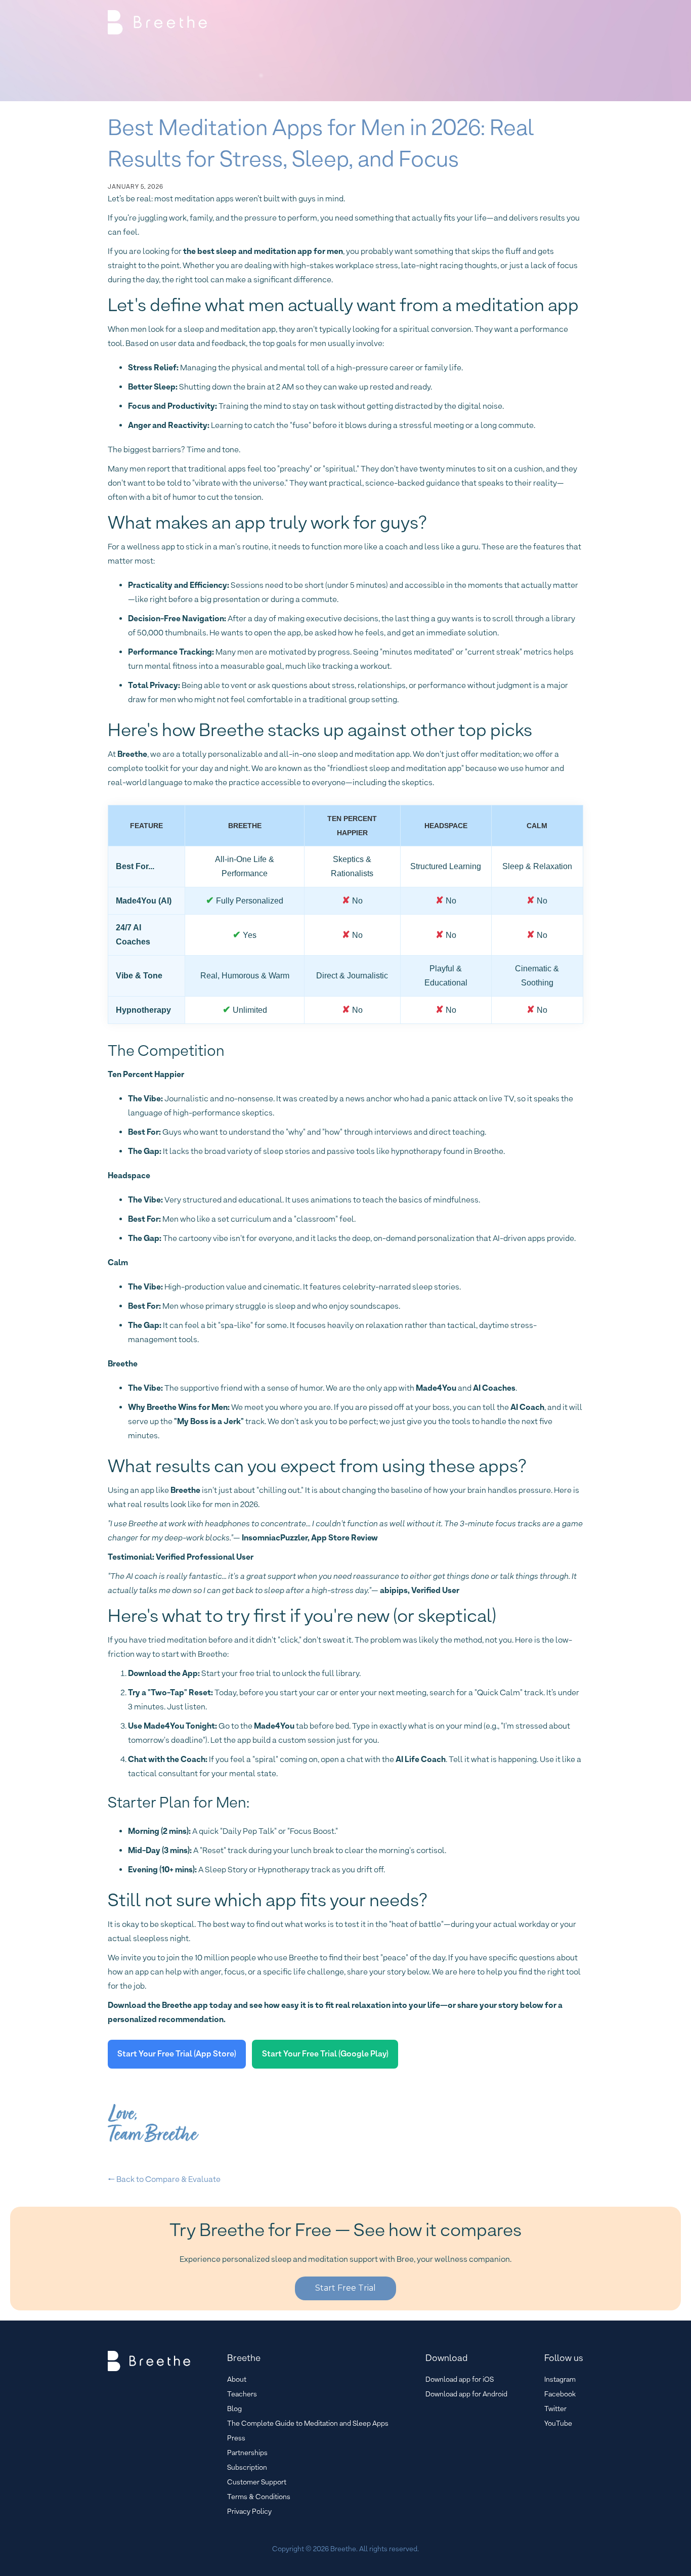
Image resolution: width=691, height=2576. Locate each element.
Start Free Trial (345, 2288)
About (237, 2379)
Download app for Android (466, 2394)
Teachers (242, 2394)
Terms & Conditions (259, 2497)
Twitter (555, 2409)
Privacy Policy (249, 2511)
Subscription (247, 2467)
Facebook (560, 2394)
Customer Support (257, 2482)
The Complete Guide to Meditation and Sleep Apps (308, 2423)
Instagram (560, 2379)
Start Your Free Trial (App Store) (177, 2054)
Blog (234, 2409)
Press (236, 2438)
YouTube (558, 2423)
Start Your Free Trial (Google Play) (325, 2054)
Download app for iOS (460, 2379)
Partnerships (247, 2453)
